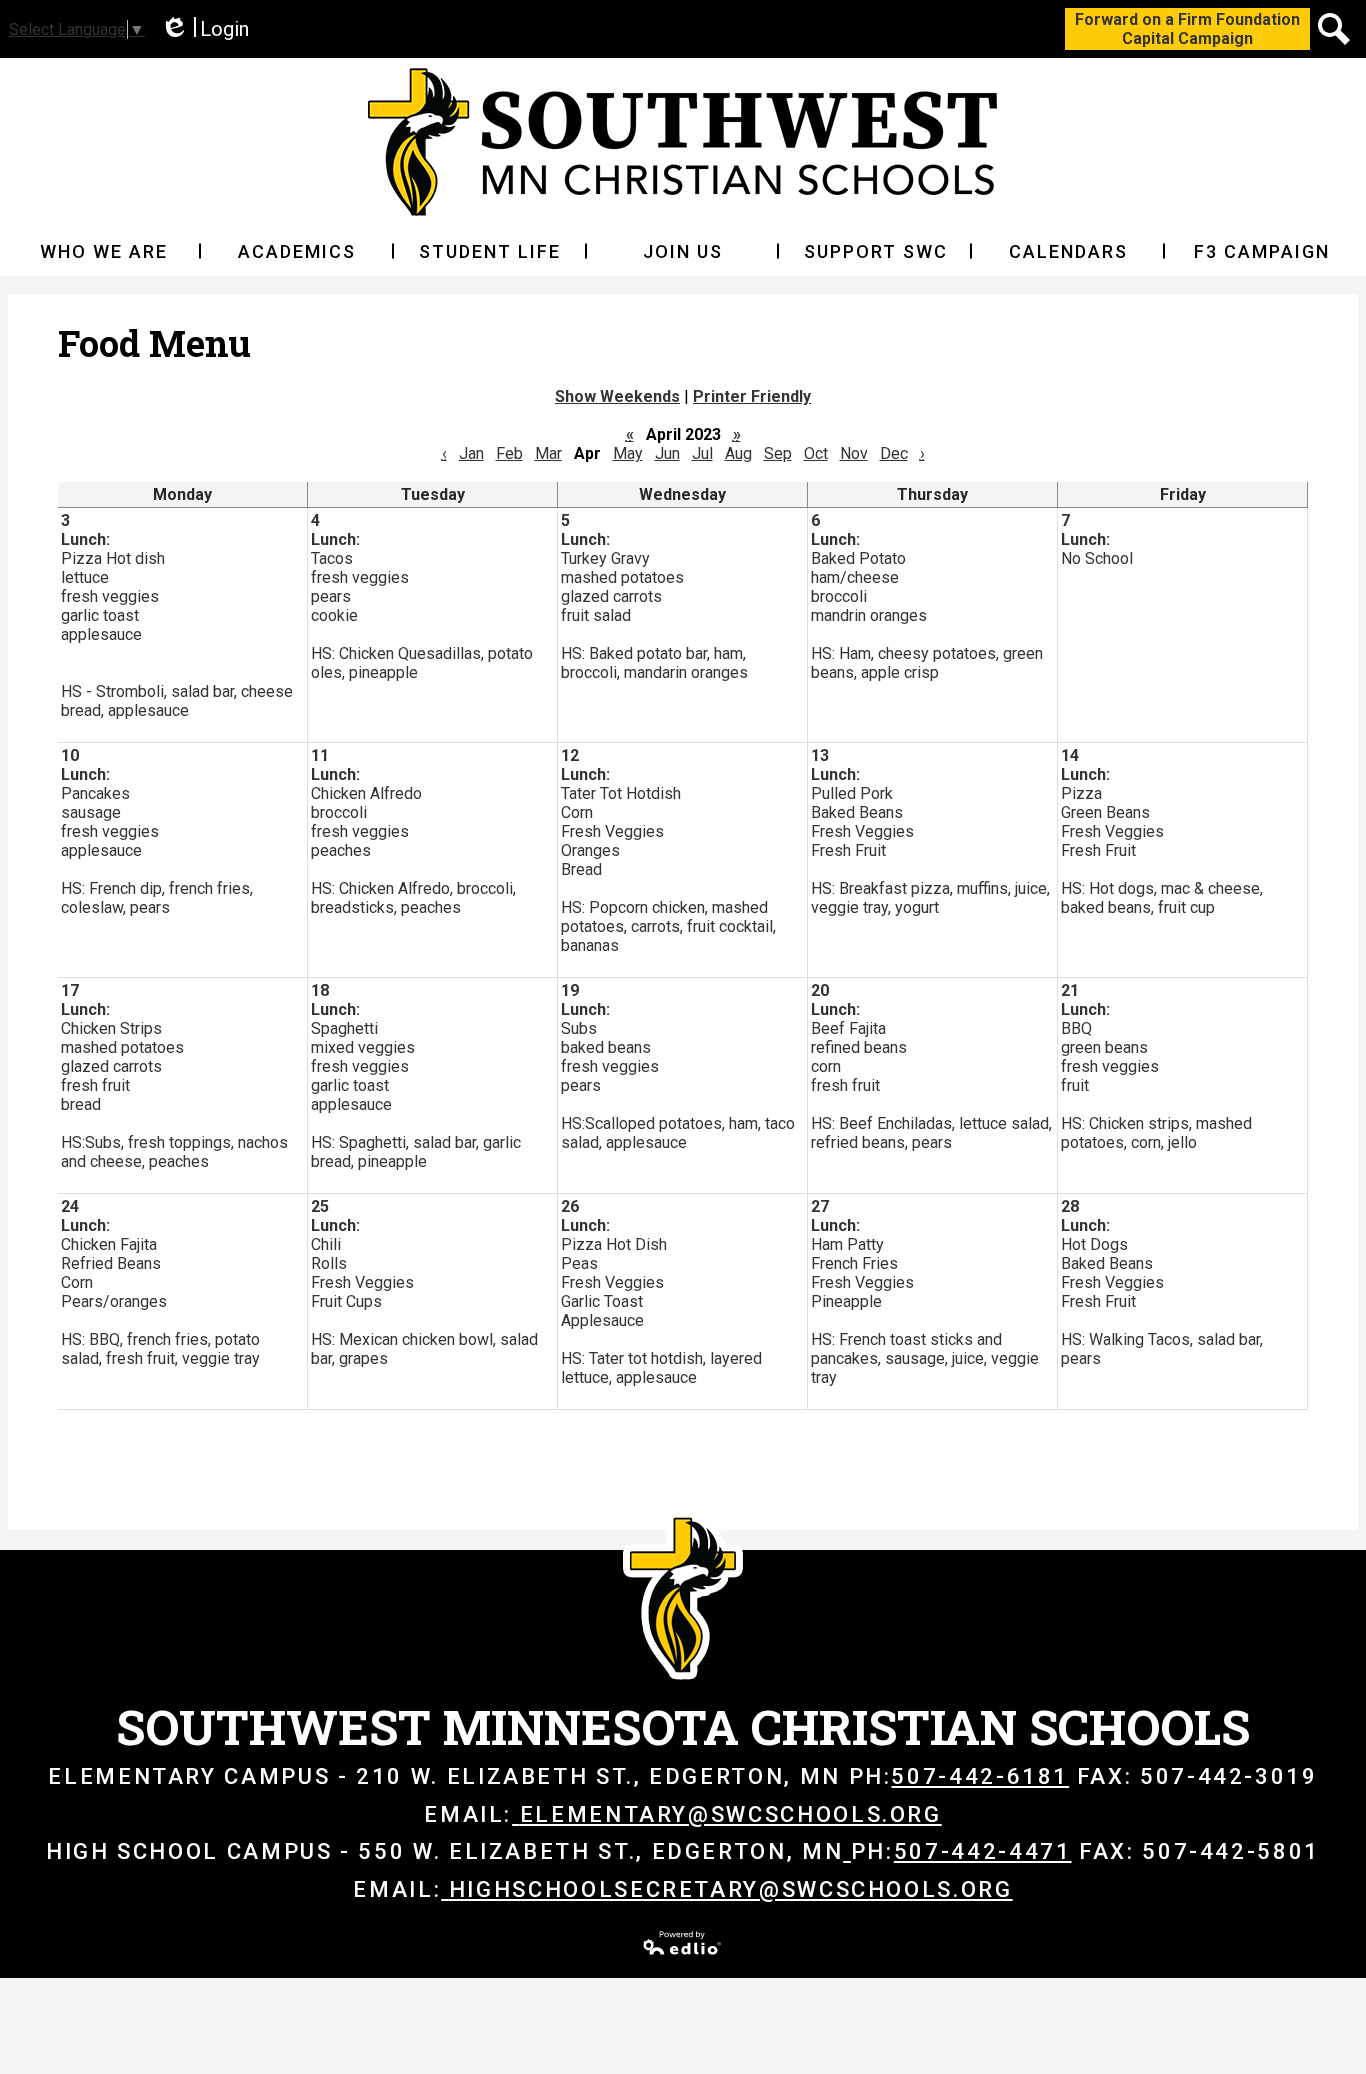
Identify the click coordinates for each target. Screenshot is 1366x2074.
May (628, 453)
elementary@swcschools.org (731, 1814)
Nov (854, 453)
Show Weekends (617, 396)
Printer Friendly (752, 396)
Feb (509, 453)
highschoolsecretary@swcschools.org (730, 1889)
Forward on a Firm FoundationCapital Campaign (1187, 29)
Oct (816, 453)
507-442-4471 (983, 1851)
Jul (702, 453)
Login (204, 29)
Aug (738, 453)
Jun (667, 453)
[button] (104, 251)
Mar (548, 453)
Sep (778, 453)
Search (1334, 29)
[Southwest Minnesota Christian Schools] (683, 142)
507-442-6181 (980, 1776)
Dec (894, 453)
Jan (471, 453)
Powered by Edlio (683, 1943)
